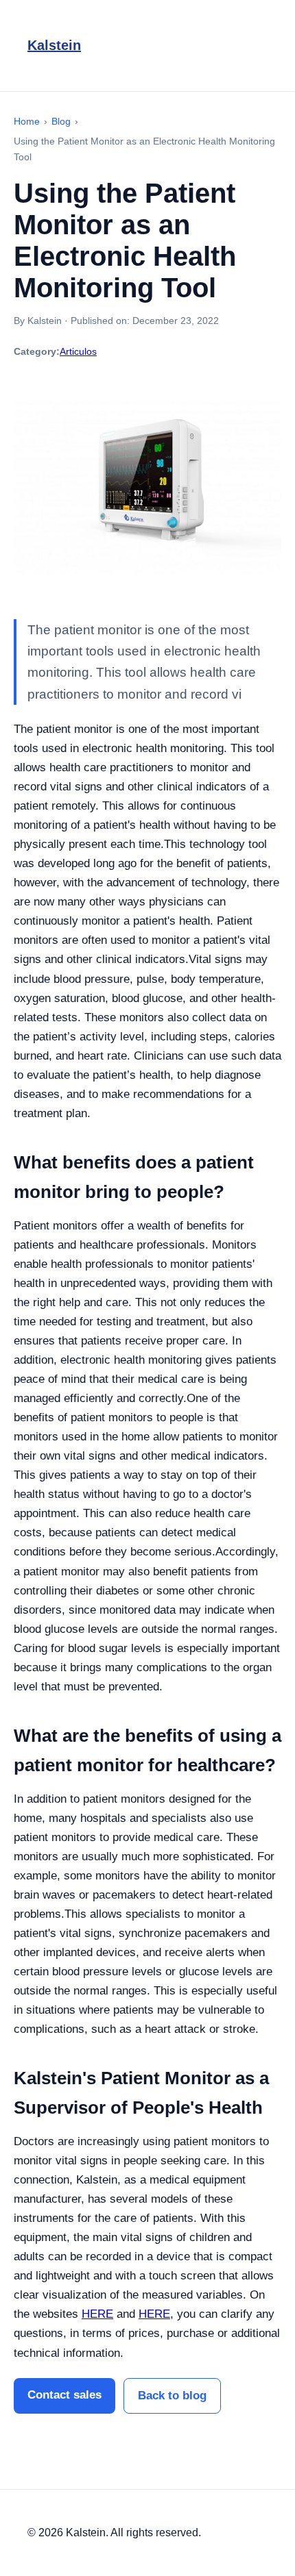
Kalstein (54, 45)
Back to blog (172, 2396)
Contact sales (64, 2395)
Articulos (78, 351)
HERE (97, 2314)
